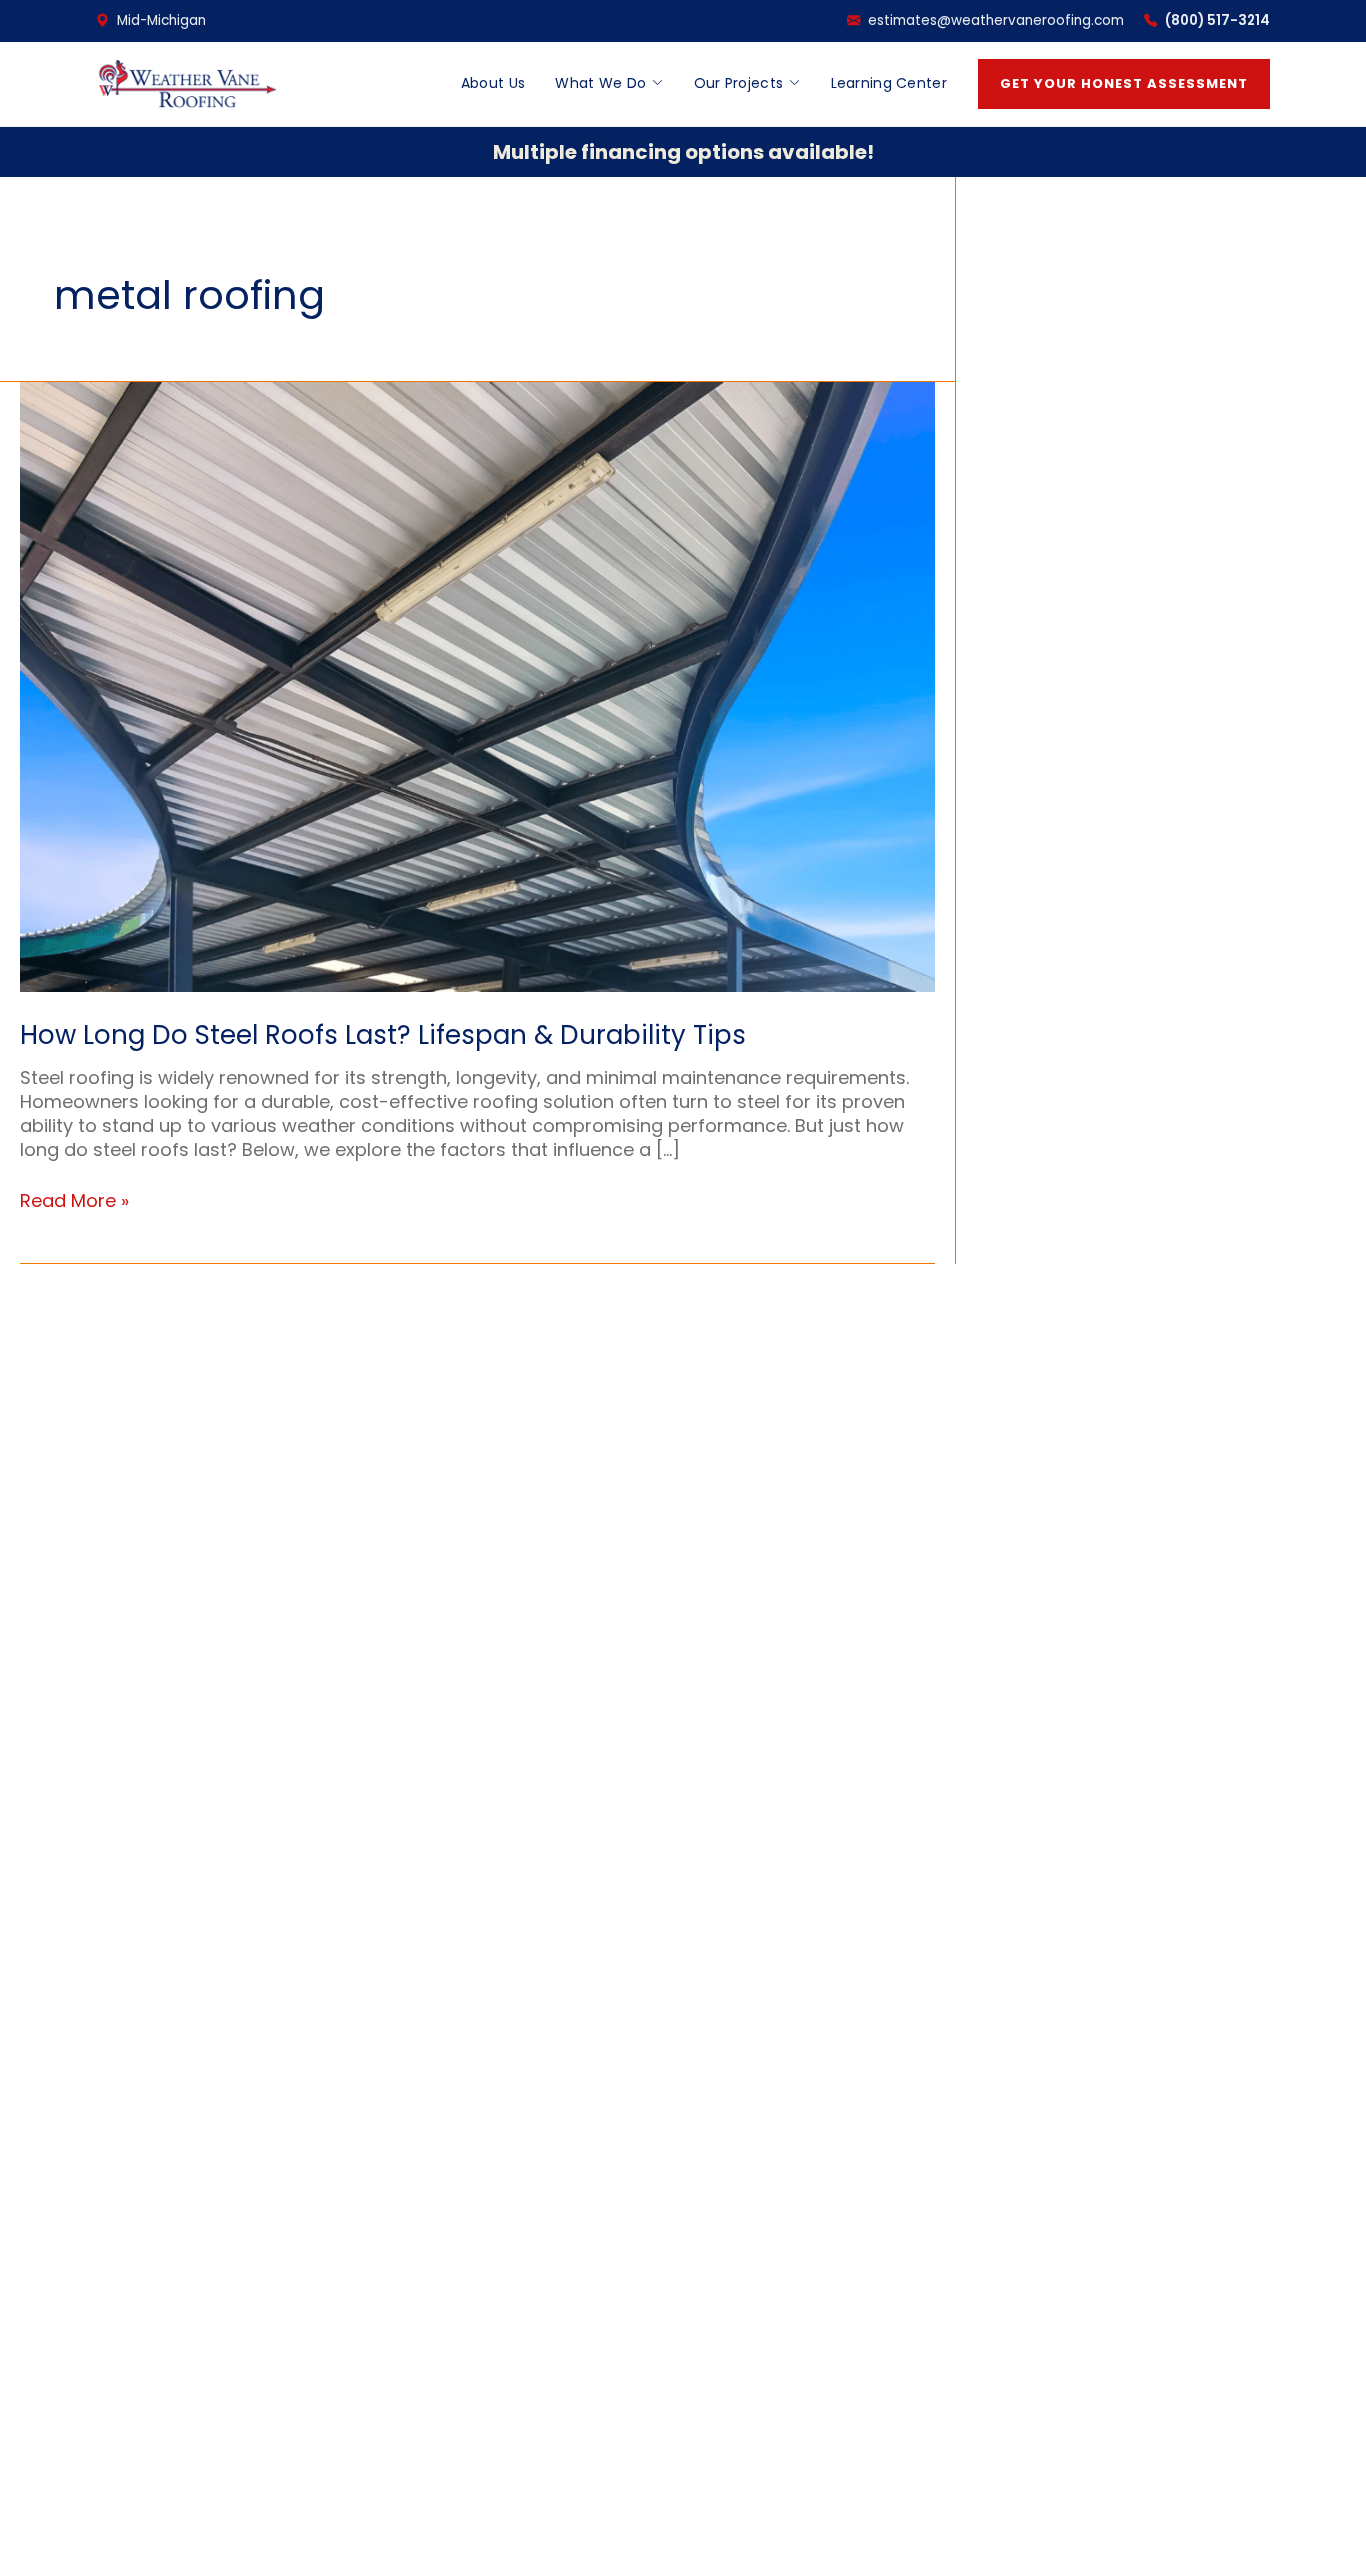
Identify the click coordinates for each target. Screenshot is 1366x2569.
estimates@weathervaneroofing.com (996, 20)
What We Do (600, 83)
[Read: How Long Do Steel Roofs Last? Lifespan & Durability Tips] (477, 685)
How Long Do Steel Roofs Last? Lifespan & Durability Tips (383, 1035)
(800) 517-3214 (1217, 20)
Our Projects (739, 83)
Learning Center (889, 83)
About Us (493, 83)
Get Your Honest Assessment (1124, 83)
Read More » (74, 1201)
